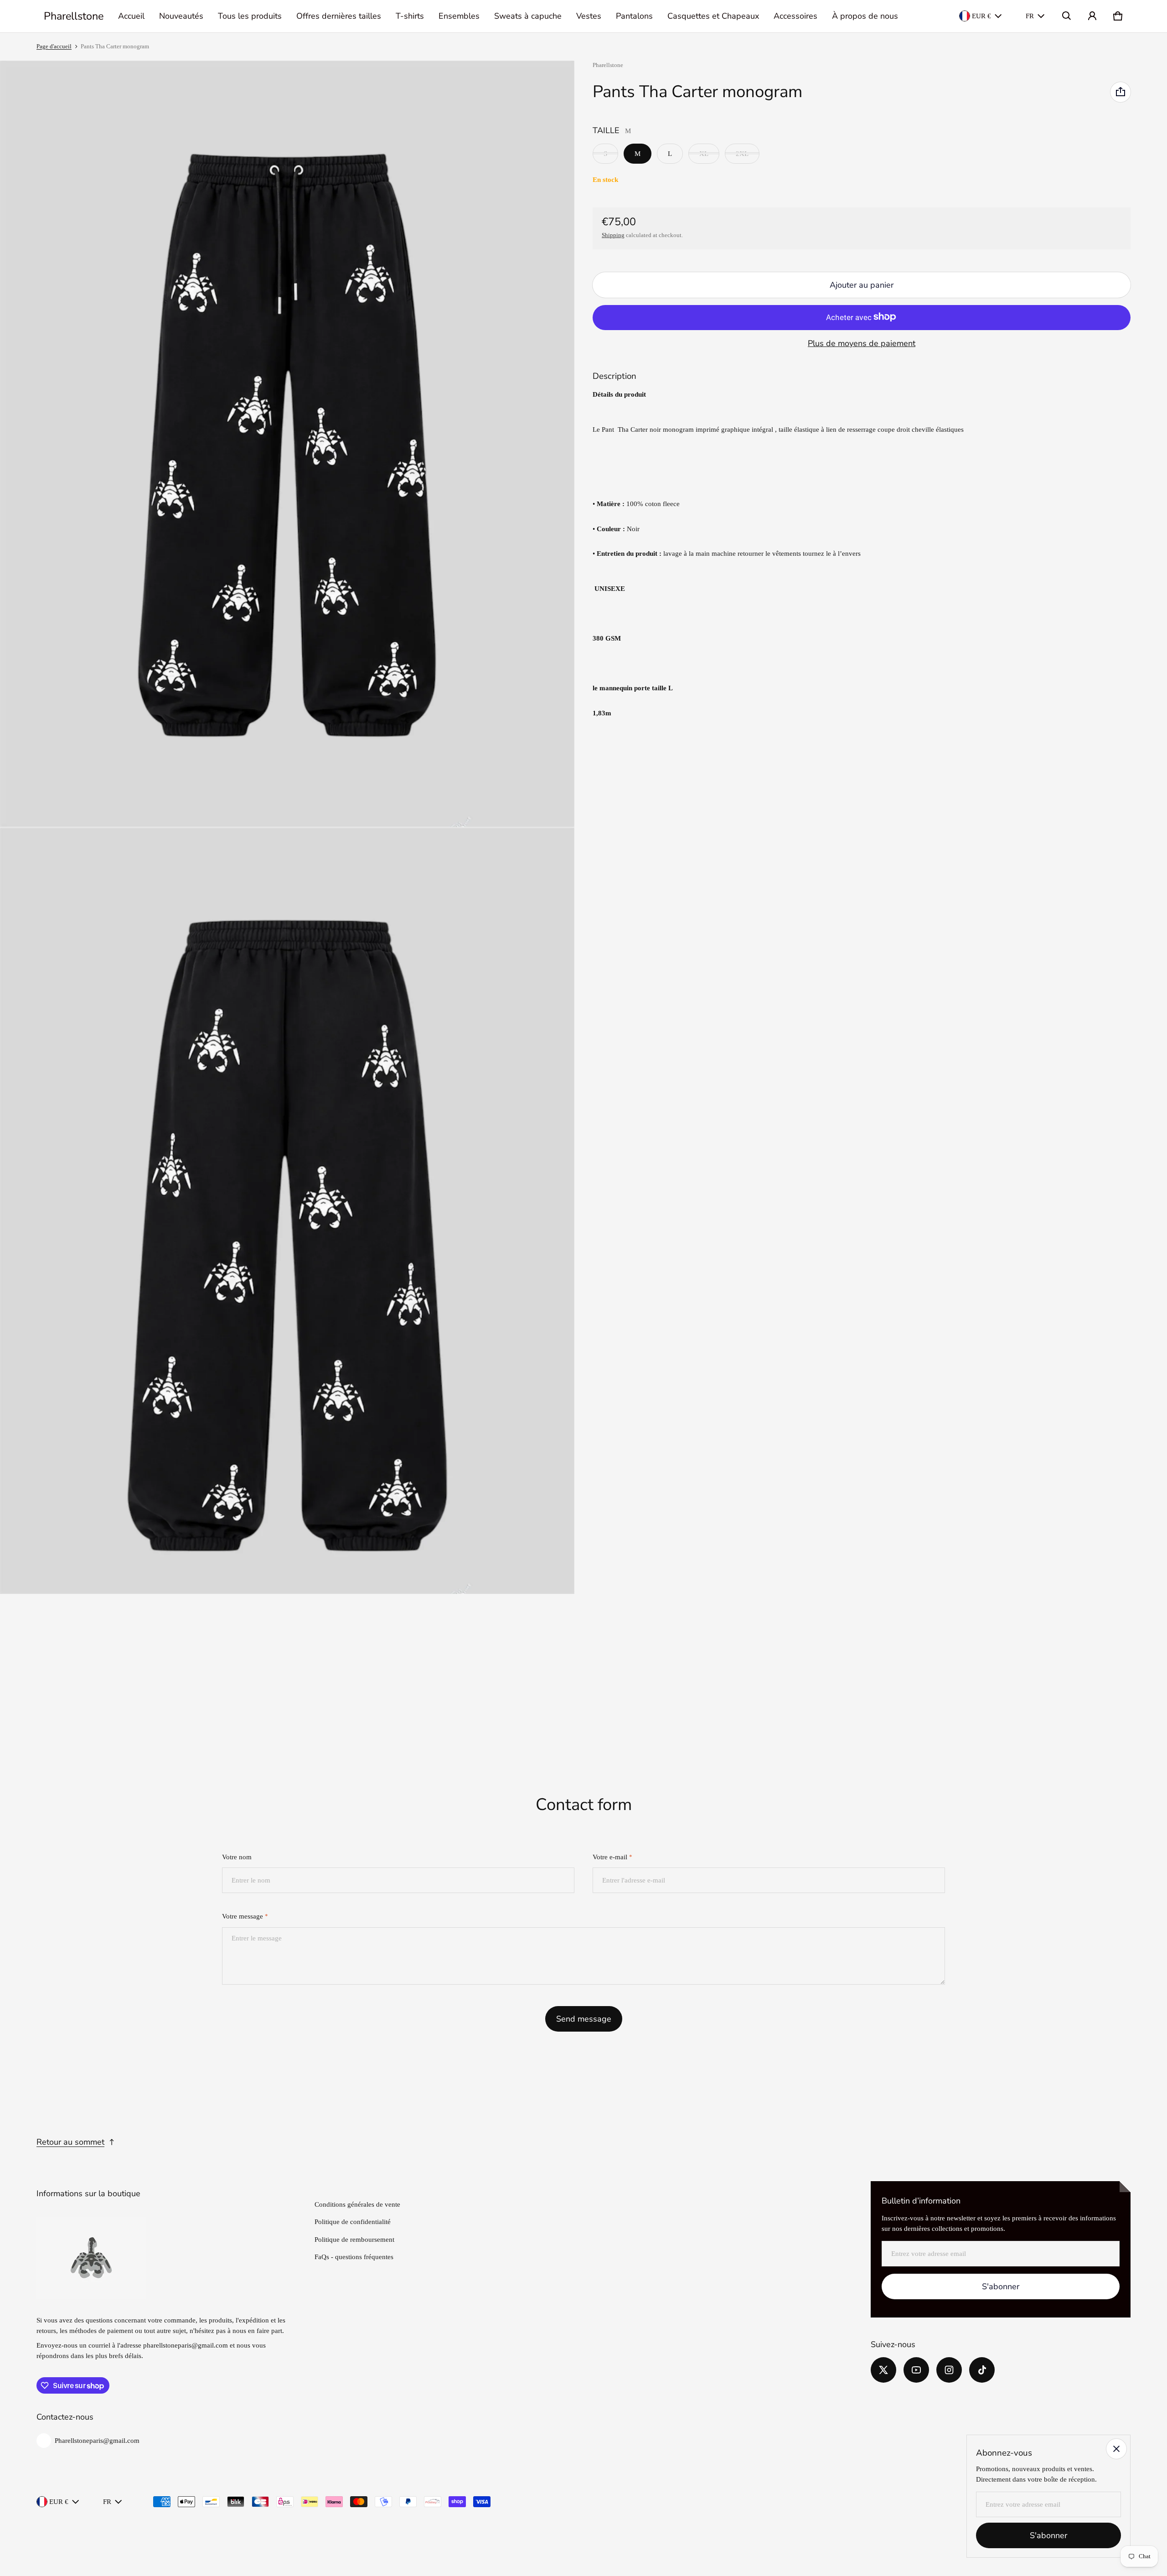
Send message (584, 2019)
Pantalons (634, 16)
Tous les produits (250, 16)
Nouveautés (181, 16)
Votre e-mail (612, 1857)
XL (704, 153)
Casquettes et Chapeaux (713, 16)
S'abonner (1001, 2286)
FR (1030, 16)
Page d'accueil (54, 47)
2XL (742, 153)
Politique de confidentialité (353, 2222)
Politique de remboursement (354, 2240)
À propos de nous (865, 16)
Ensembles (459, 16)
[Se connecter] (1092, 16)
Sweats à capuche (528, 16)
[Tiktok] (982, 2370)
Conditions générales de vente (357, 2204)
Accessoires (795, 16)
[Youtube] (916, 2370)
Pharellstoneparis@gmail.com (97, 2441)
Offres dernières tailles (339, 16)
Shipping (613, 235)
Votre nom (237, 1857)
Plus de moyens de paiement (862, 343)
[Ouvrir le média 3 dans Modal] (287, 1211)
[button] (1067, 16)
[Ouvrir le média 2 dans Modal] (287, 444)
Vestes (589, 16)
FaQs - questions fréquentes (354, 2257)
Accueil (131, 16)
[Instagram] (949, 2370)
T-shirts (410, 16)
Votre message (245, 1916)
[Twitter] (883, 2370)
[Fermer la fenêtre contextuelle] (1116, 2449)
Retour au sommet (70, 2142)
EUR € (981, 16)
